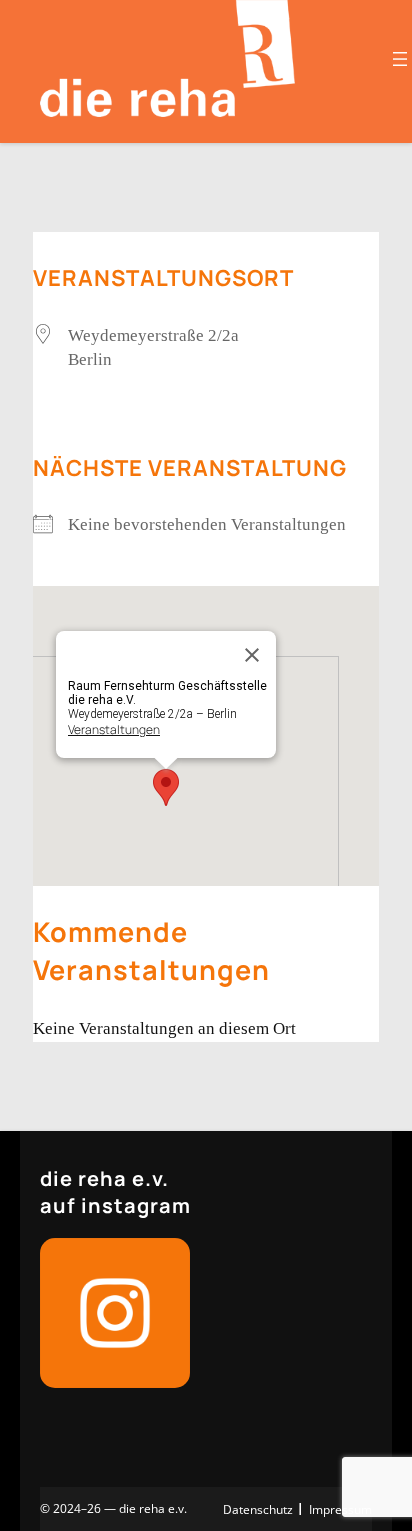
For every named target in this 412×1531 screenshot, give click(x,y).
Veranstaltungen (114, 729)
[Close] (252, 655)
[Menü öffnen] (400, 59)
